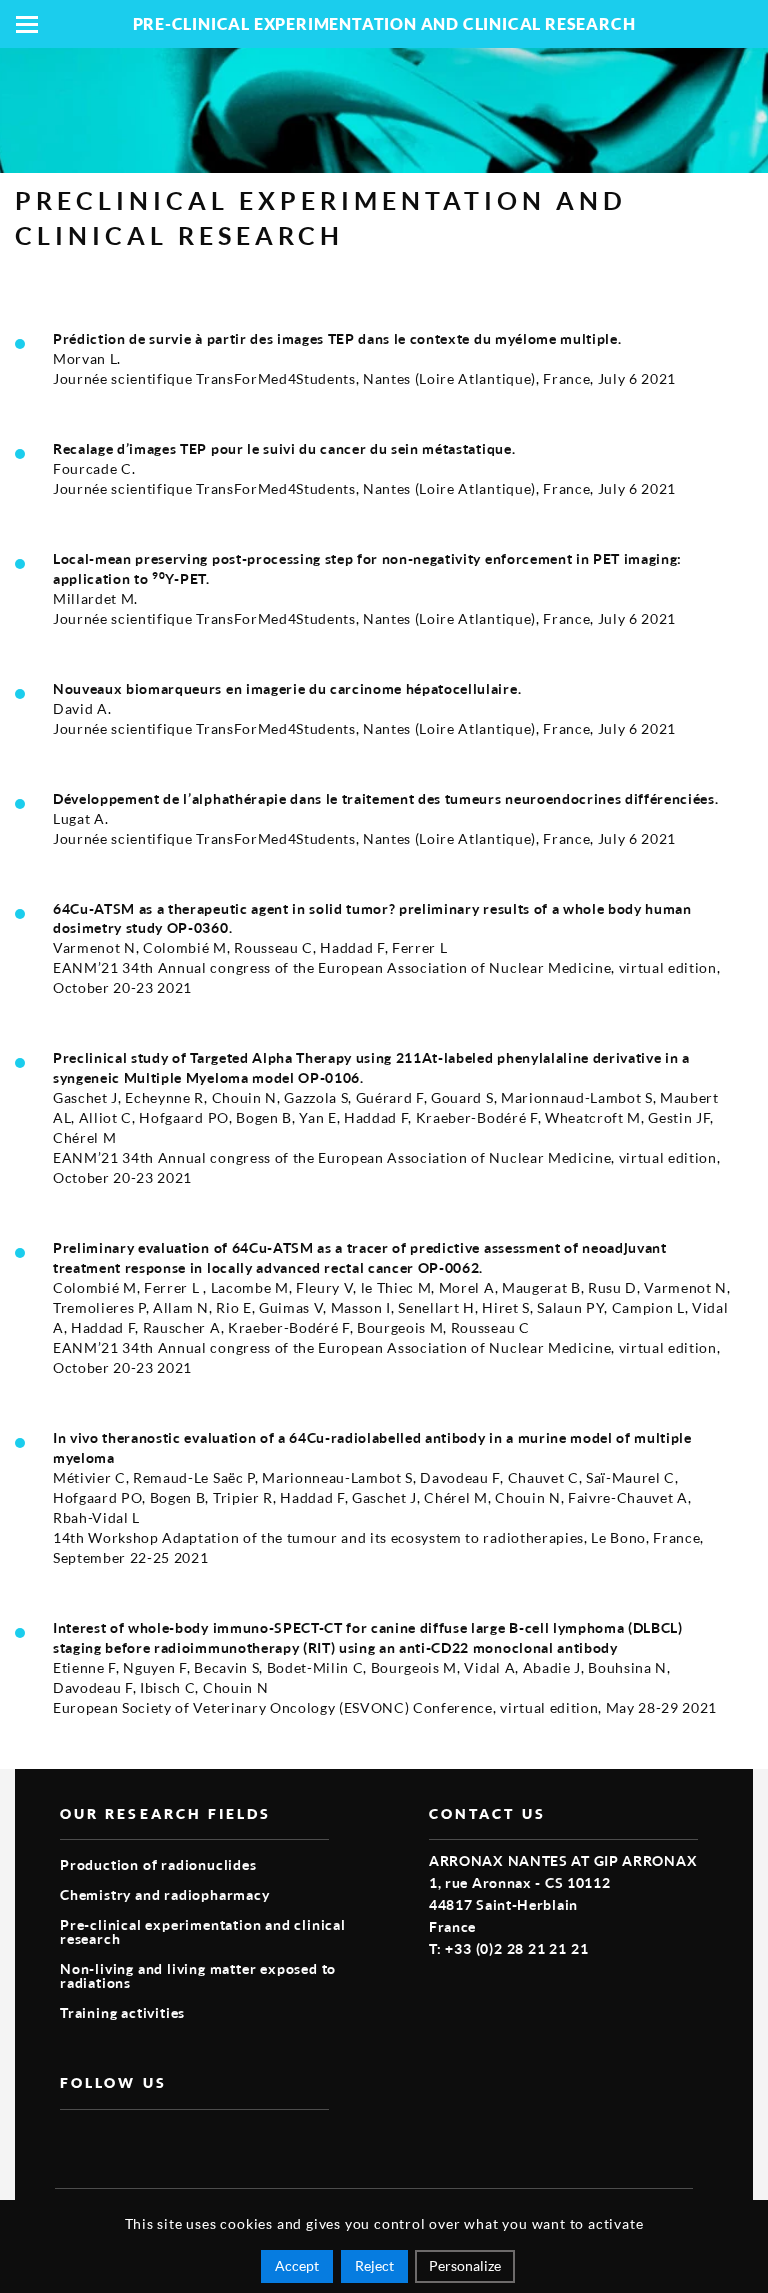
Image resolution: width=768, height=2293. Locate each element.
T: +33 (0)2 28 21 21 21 (508, 1948)
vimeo (118, 2142)
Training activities (122, 2012)
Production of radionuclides (158, 1864)
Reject (374, 2265)
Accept (297, 2265)
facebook (72, 2142)
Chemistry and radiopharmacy (165, 1894)
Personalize (465, 2265)
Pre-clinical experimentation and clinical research (203, 1931)
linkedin (164, 2142)
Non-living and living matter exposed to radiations (198, 1975)
